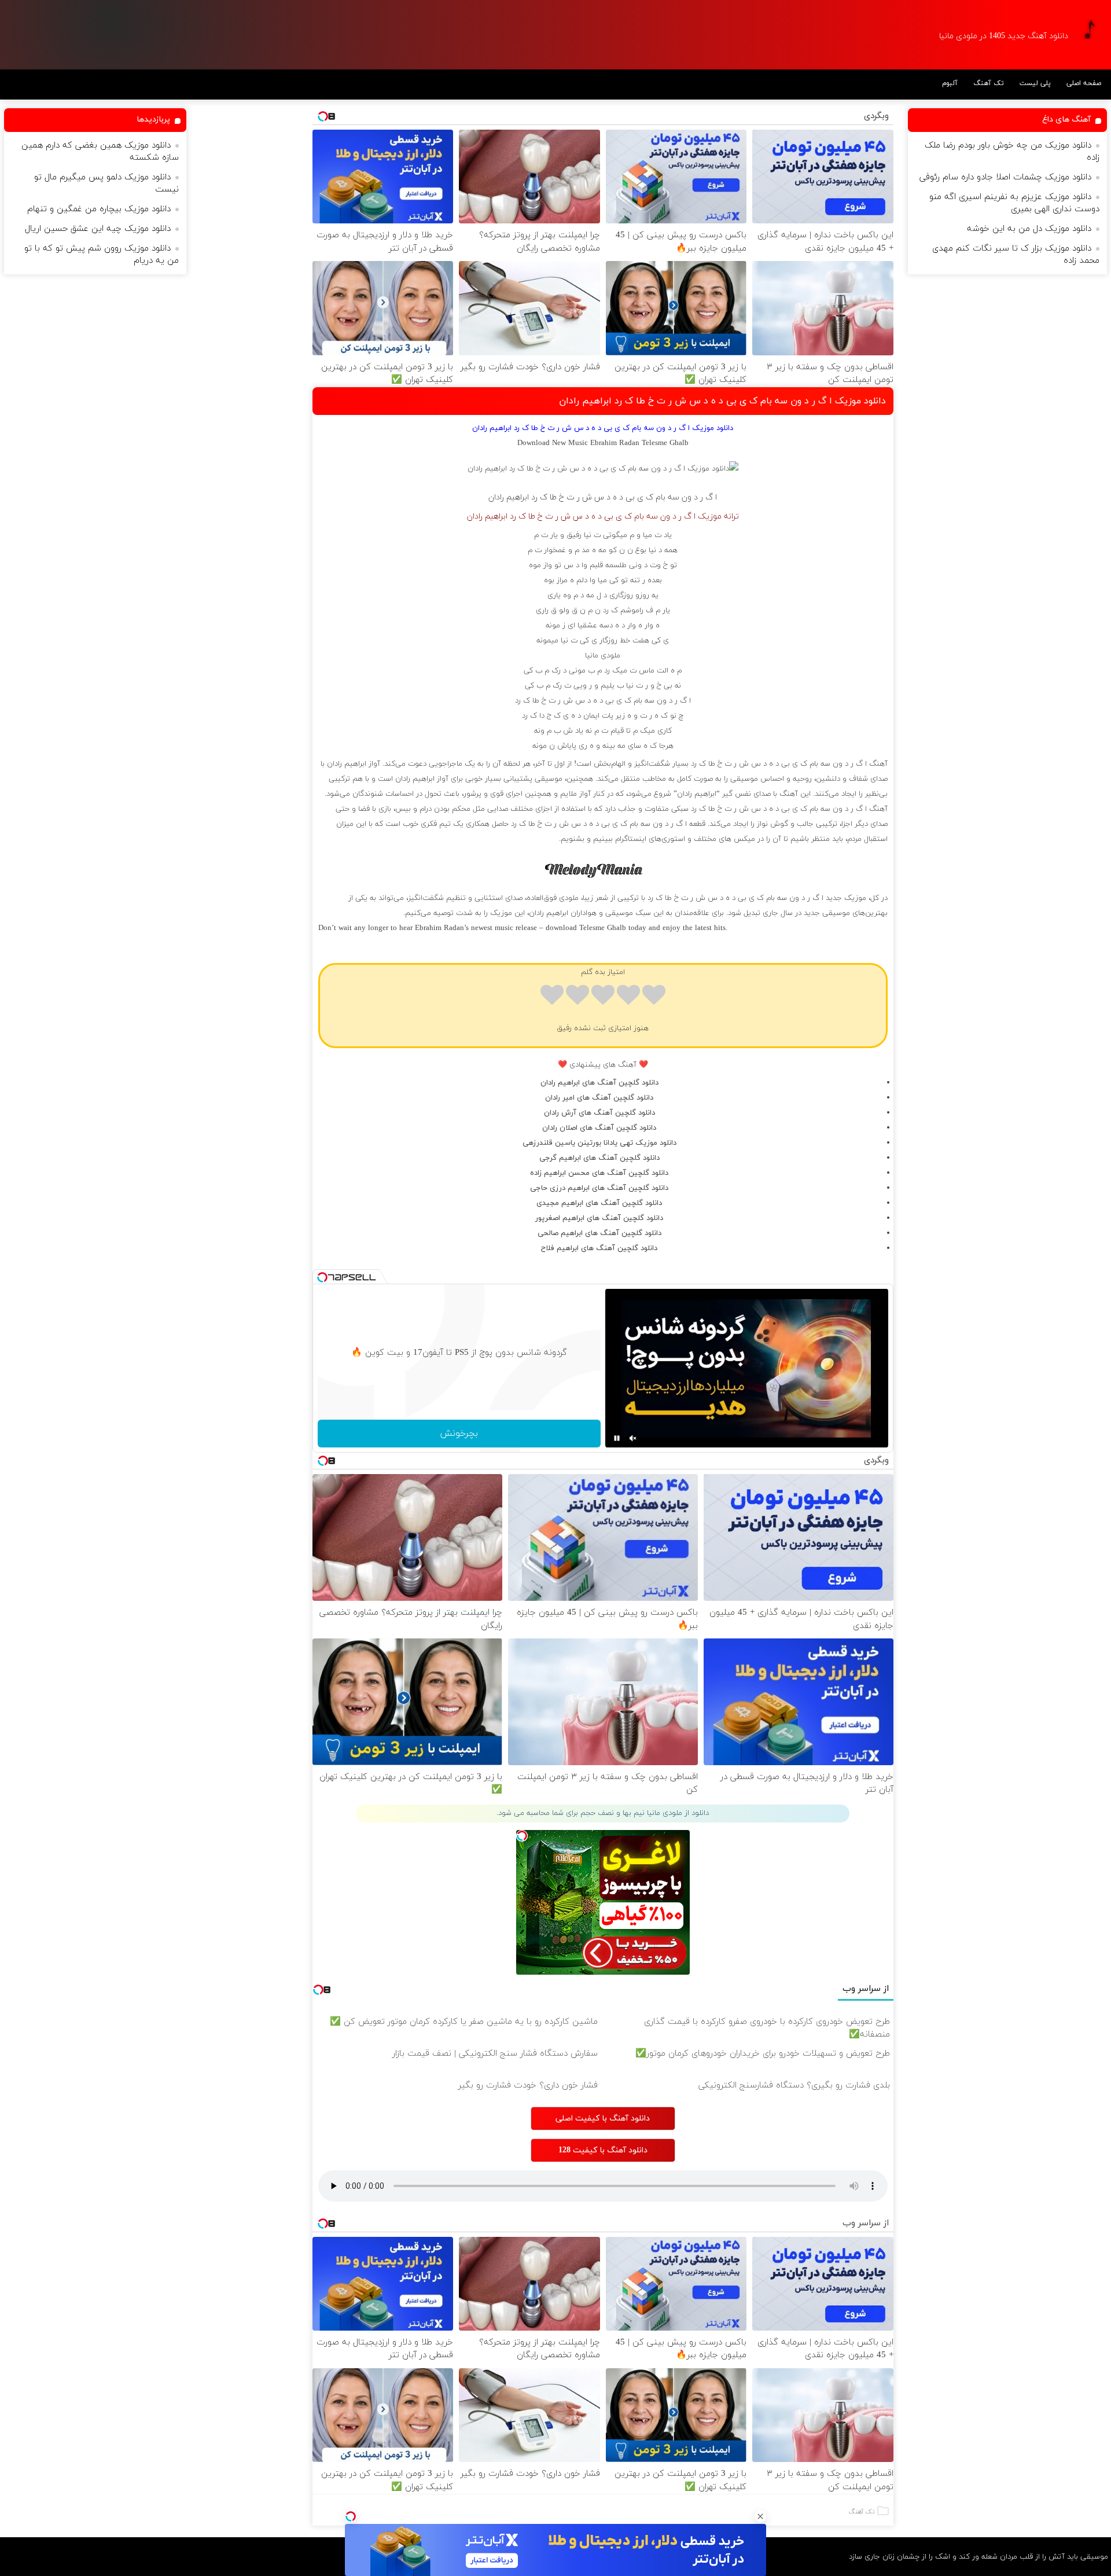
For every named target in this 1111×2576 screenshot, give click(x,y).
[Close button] (760, 2516)
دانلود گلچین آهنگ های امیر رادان (599, 1098)
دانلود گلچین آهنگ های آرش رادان (599, 1113)
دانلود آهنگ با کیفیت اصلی (603, 2119)
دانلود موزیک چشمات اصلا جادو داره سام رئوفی (1005, 177)
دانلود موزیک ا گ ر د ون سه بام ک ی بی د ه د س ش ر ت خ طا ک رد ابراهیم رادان (722, 401)
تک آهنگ (989, 83)
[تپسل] (351, 2516)
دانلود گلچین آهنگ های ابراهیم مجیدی (599, 1203)
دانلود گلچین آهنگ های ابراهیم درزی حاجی (599, 1188)
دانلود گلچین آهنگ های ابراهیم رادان (599, 1083)
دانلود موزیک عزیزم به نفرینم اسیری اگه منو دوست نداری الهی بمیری (1014, 203)
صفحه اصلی (1084, 83)
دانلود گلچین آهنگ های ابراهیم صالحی (599, 1233)
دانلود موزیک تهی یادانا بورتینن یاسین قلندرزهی (599, 1143)
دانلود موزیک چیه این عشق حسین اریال (98, 229)
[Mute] (633, 1438)
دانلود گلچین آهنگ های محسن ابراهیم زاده (599, 1173)
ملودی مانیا (603, 656)
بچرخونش (459, 1434)
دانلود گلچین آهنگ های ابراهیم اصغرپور (599, 1218)
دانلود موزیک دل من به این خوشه (1029, 229)
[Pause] (617, 1438)
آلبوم (950, 83)
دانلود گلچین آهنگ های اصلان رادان (599, 1128)
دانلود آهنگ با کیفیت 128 (603, 2150)
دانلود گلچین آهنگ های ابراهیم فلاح (599, 1248)
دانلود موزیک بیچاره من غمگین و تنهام (99, 209)
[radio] (654, 997)
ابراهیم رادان (509, 497)
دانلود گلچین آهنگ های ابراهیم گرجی (599, 1158)
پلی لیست (1035, 83)
